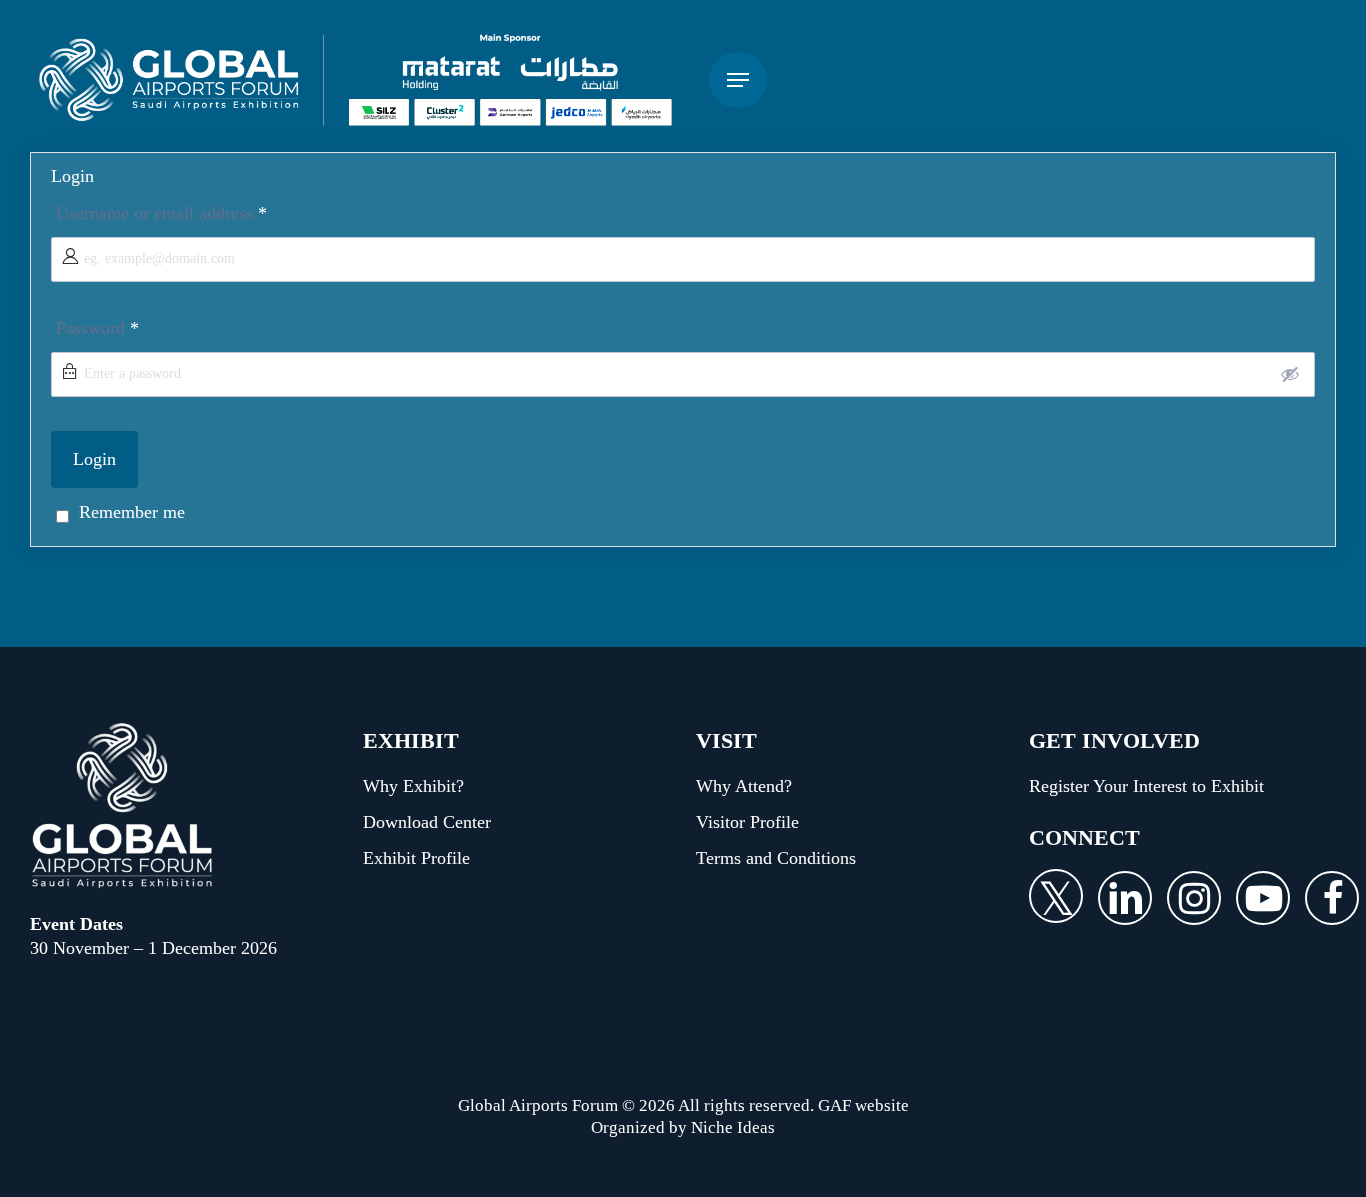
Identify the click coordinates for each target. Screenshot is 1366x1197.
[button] (738, 80)
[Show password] (1290, 374)
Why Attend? (744, 786)
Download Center (427, 822)
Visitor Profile (747, 822)
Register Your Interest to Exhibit (1146, 786)
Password (97, 328)
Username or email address (161, 213)
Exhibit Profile (416, 858)
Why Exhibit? (413, 786)
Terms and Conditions (776, 858)
